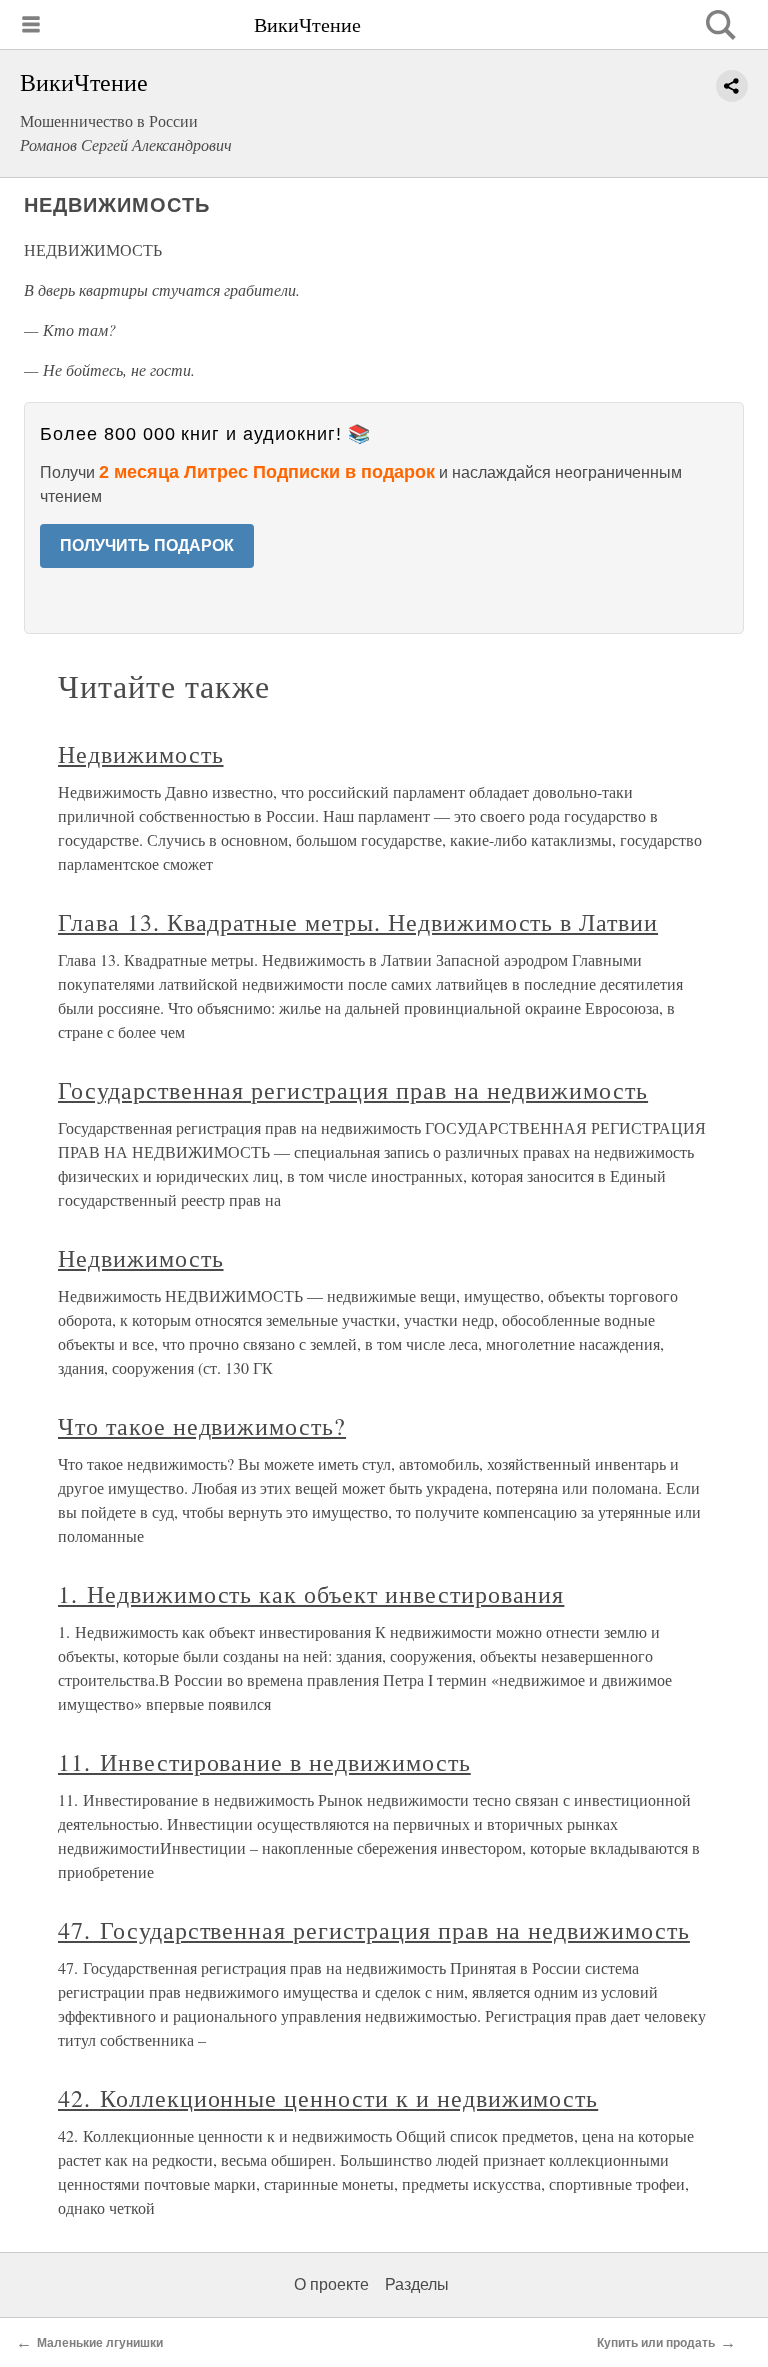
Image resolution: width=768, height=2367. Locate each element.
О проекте (331, 2284)
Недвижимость (141, 754)
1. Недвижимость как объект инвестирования (311, 1594)
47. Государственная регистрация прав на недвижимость (374, 1930)
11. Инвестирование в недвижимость (264, 1762)
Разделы (417, 2284)
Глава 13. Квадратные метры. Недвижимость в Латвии (358, 922)
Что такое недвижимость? (202, 1426)
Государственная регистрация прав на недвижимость (353, 1090)
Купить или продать (656, 2343)
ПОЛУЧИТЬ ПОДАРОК (147, 545)
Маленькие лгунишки (100, 2343)
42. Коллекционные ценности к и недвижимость (328, 2098)
